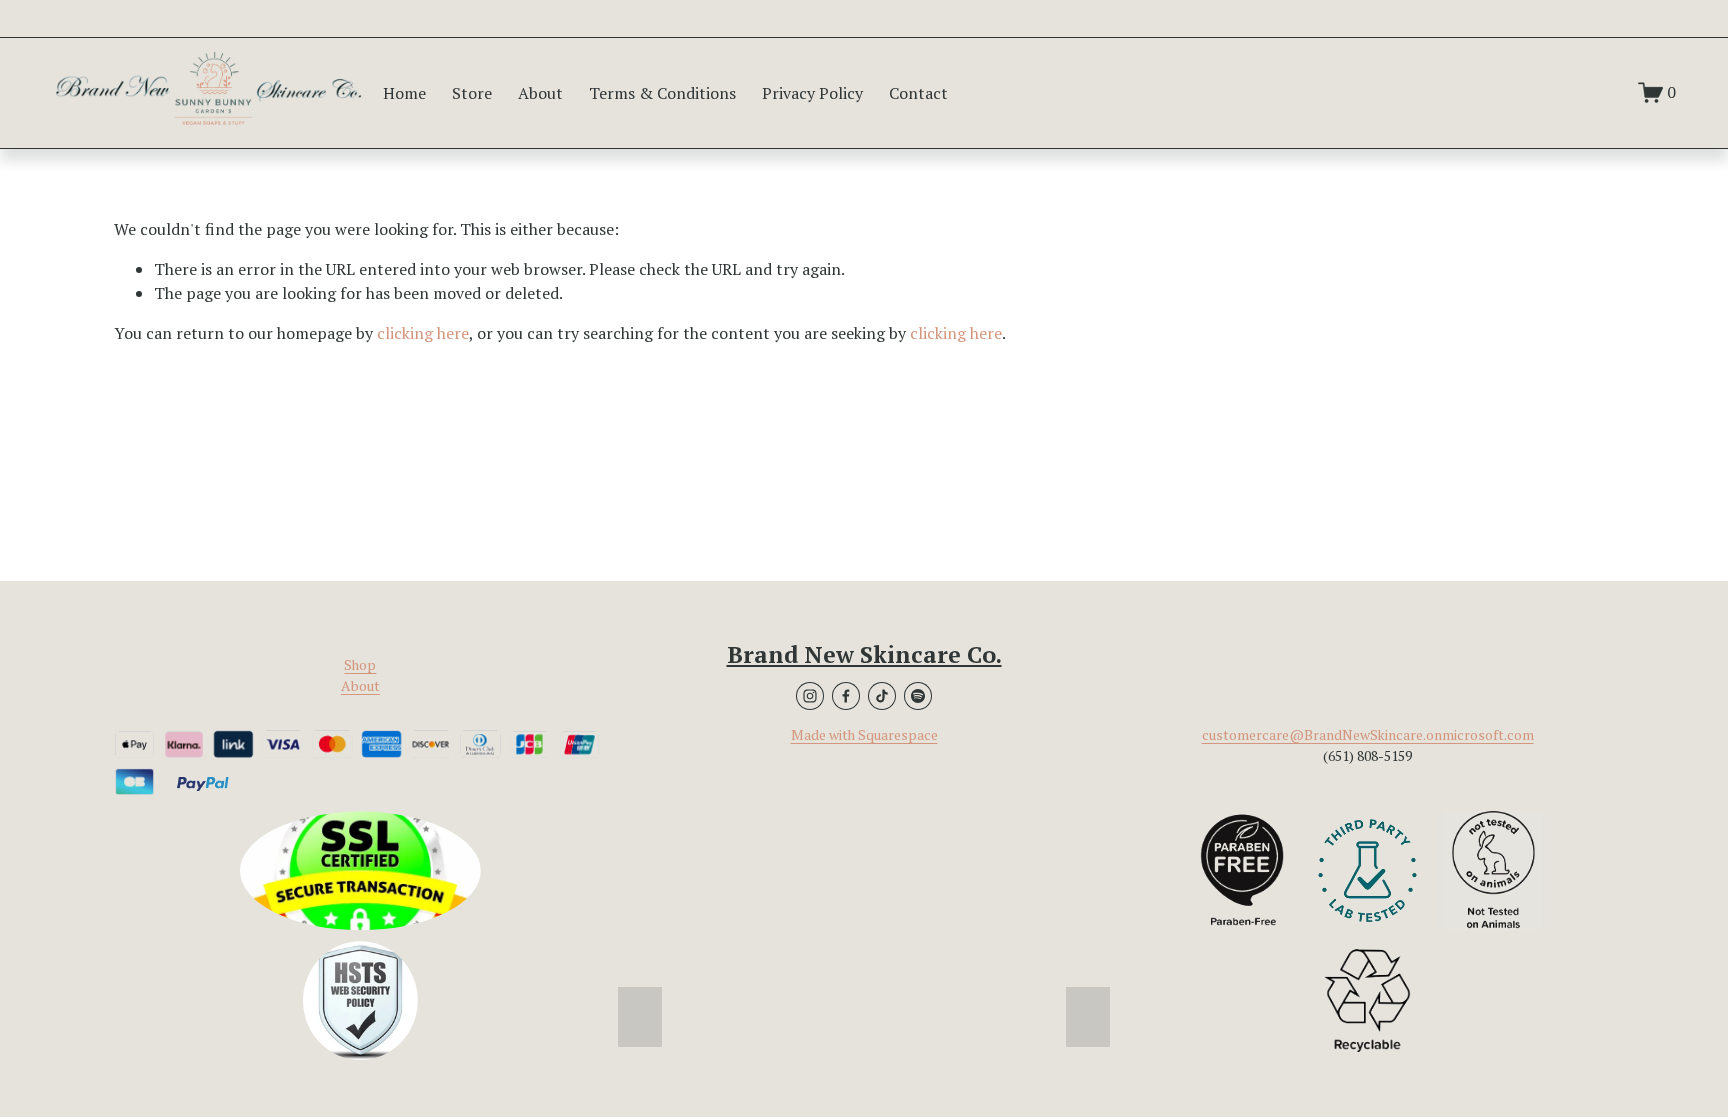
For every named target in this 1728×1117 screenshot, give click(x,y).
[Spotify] (918, 696)
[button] (640, 1017)
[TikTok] (882, 696)
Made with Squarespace (864, 735)
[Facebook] (846, 696)
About (540, 93)
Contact (918, 93)
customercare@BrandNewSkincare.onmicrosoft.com (1368, 735)
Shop (360, 665)
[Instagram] (810, 696)
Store (472, 93)
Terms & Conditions (662, 93)
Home (404, 93)
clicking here (423, 333)
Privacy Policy (812, 93)
